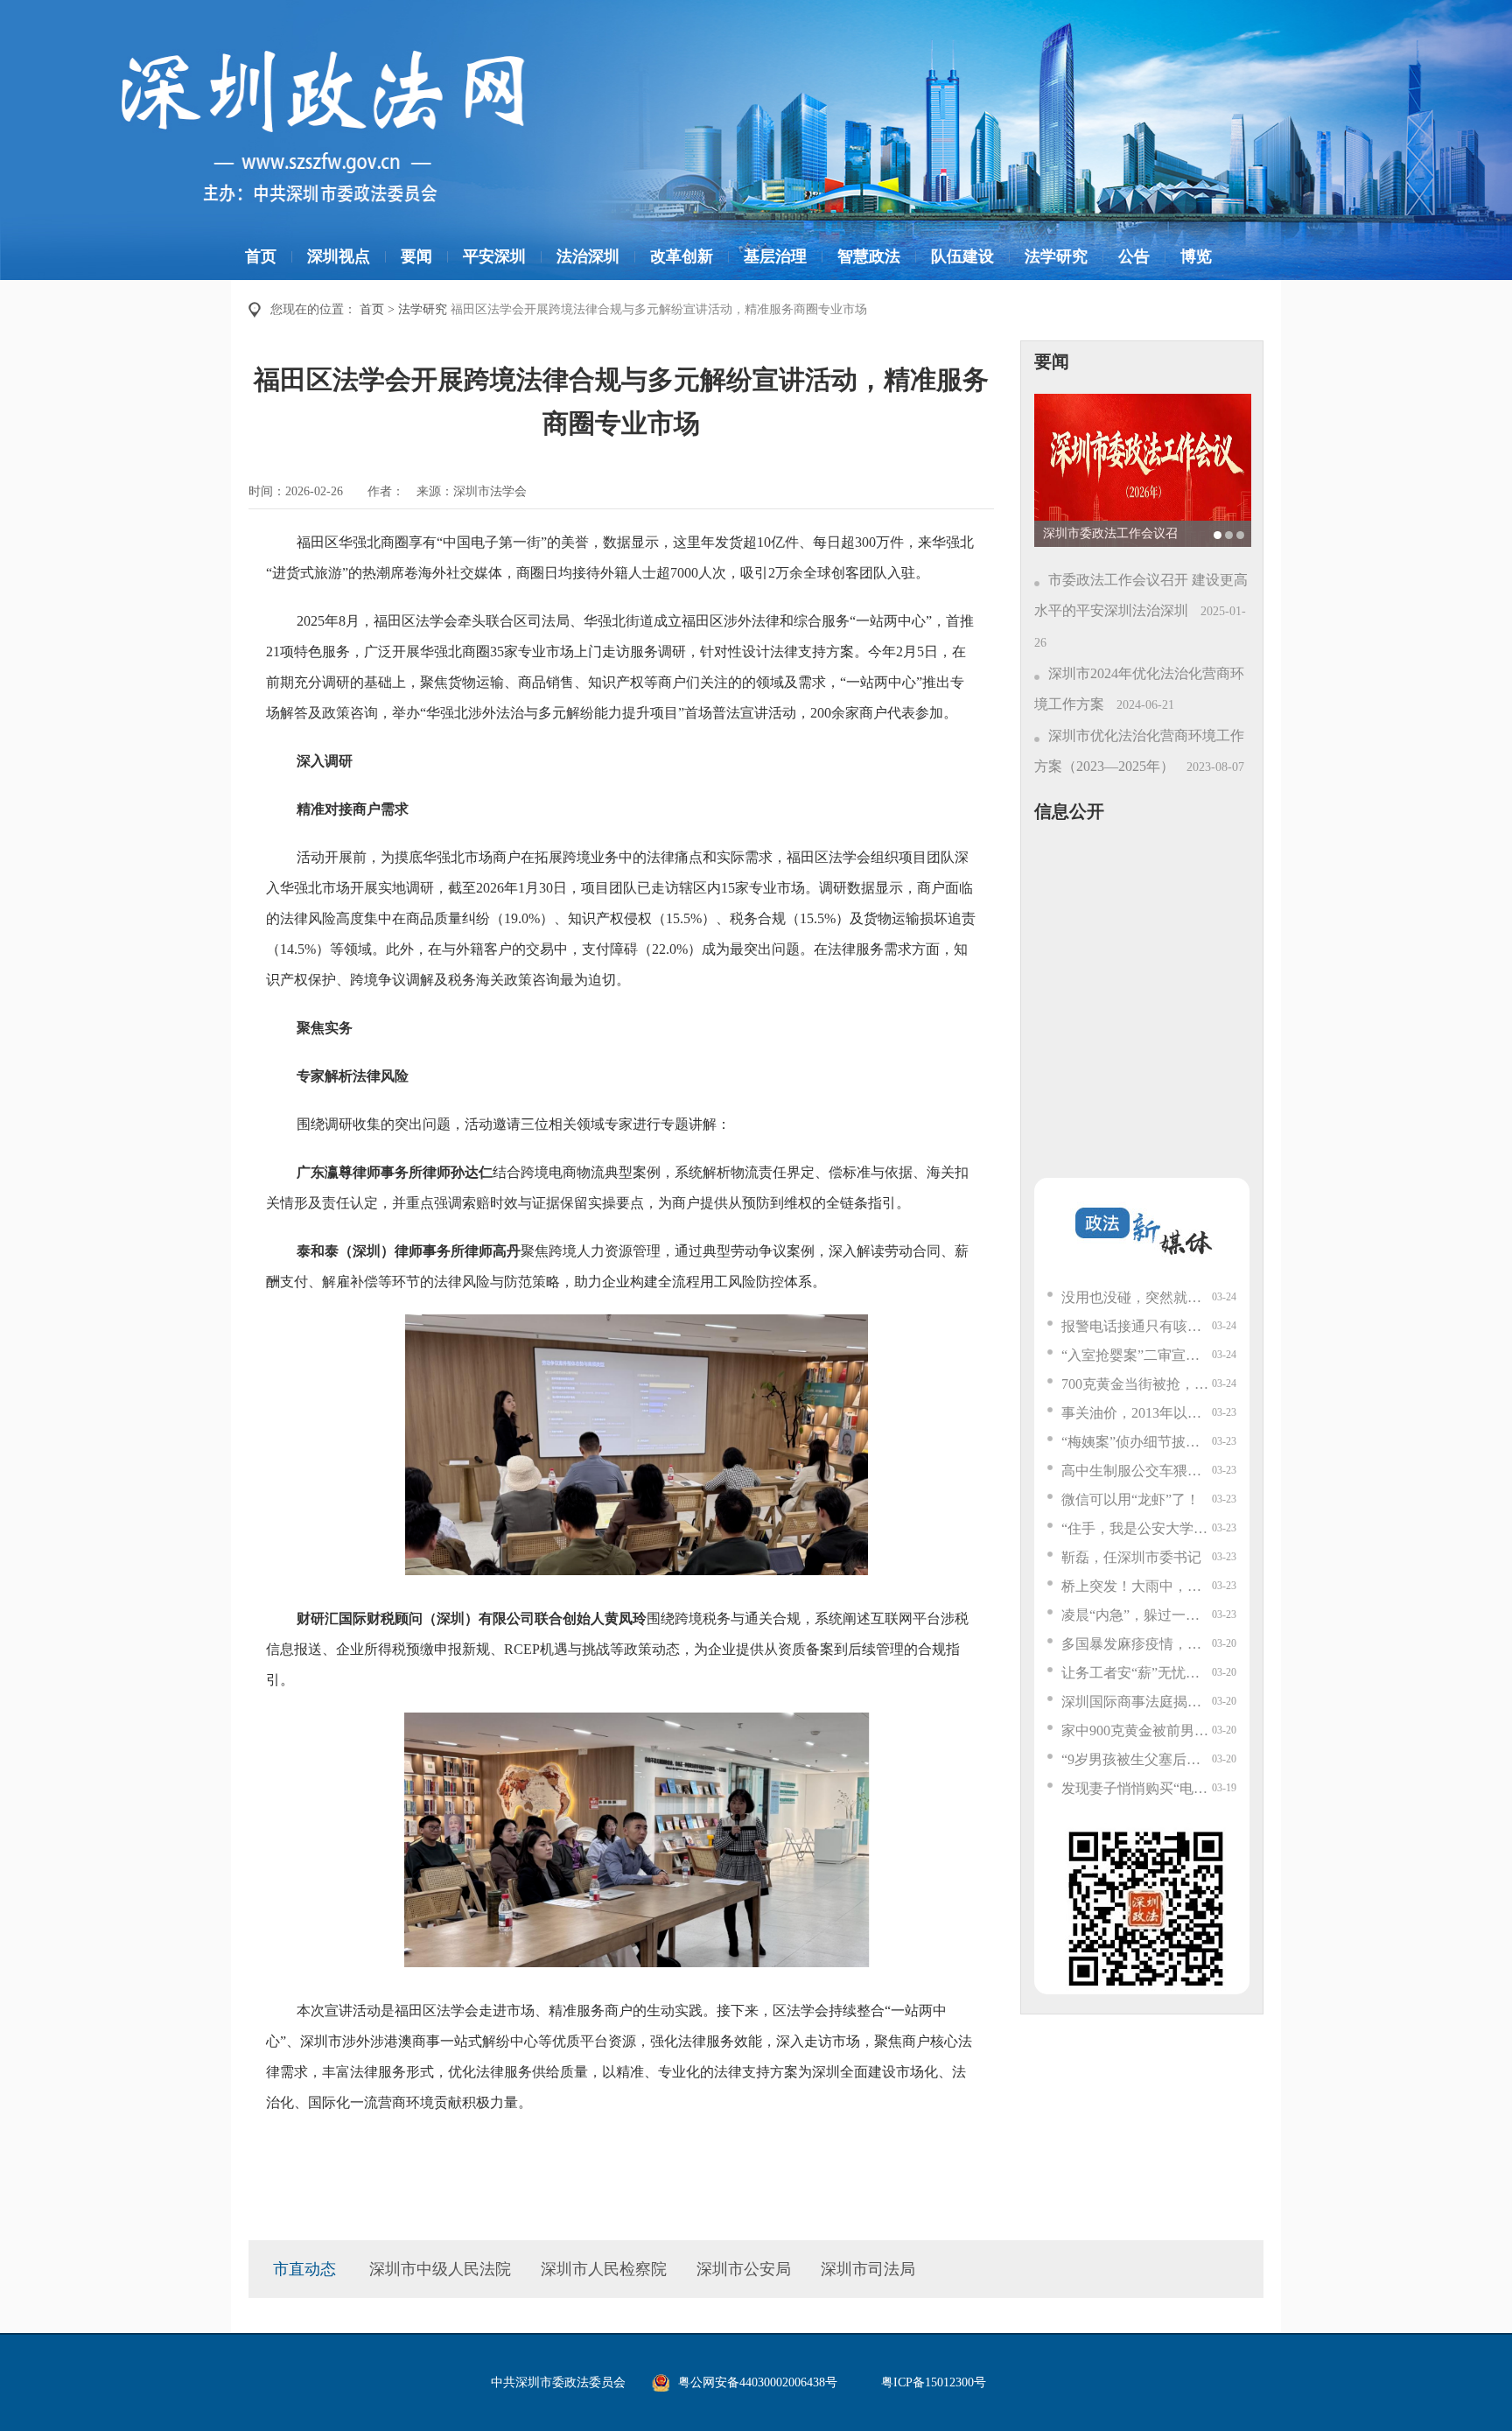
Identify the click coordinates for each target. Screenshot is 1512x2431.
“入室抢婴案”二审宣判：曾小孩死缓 (1137, 1355)
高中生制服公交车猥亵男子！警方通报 (1137, 1471)
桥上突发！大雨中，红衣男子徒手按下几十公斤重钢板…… (1137, 1586)
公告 (1134, 256)
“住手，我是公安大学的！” (1137, 1528)
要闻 (416, 256)
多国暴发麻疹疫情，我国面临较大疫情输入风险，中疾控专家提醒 (1137, 1644)
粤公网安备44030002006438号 (758, 2382)
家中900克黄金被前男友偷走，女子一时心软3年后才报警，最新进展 (1137, 1730)
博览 (1196, 256)
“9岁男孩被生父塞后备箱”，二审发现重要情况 (1137, 1759)
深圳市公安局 (744, 2269)
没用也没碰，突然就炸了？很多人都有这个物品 (1137, 1297)
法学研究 (1056, 256)
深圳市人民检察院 (604, 2269)
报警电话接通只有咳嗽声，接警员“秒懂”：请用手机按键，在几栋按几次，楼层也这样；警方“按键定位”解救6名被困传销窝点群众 (1137, 1326)
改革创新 (682, 256)
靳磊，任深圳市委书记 (1131, 1557)
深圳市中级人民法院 (440, 2269)
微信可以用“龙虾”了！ (1130, 1499)
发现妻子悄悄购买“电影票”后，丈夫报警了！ (1137, 1788)
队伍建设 (962, 256)
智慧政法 (869, 256)
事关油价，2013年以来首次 (1137, 1413)
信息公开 (1069, 811)
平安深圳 (494, 256)
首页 (261, 256)
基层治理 (775, 256)
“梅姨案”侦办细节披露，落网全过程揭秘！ (1137, 1442)
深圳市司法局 (868, 2269)
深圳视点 (339, 256)
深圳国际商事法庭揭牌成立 (1137, 1702)
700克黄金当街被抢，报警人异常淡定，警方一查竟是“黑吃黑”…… (1137, 1384)
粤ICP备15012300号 (934, 2382)
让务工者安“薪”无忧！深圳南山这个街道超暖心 (1137, 1673)
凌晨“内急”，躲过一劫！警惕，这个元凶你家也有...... (1137, 1615)
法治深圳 (588, 256)
